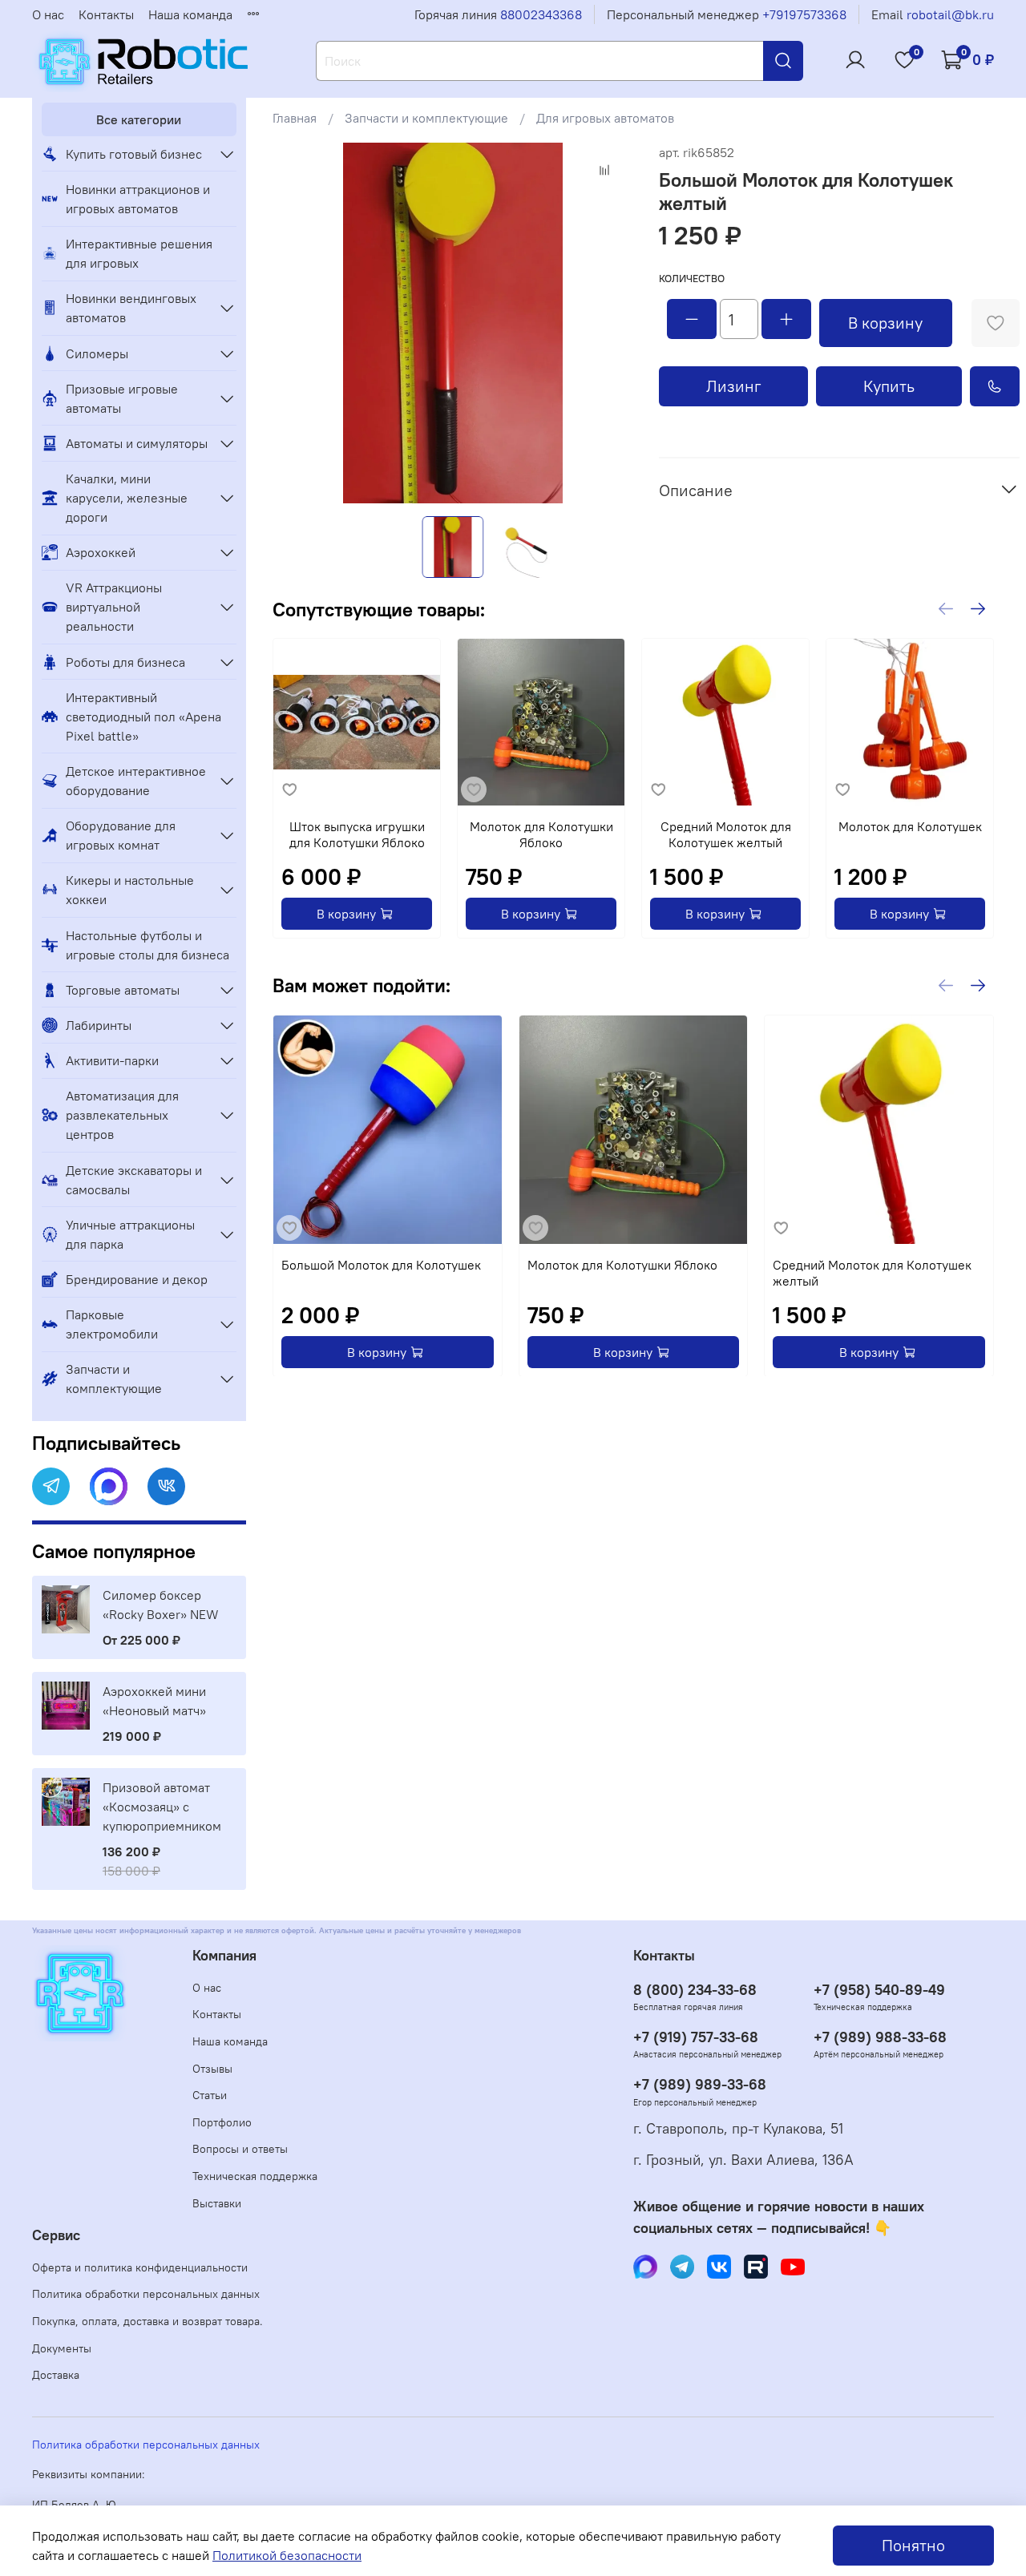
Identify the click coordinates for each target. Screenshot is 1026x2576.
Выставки (217, 2203)
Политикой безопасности (287, 2555)
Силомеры (97, 353)
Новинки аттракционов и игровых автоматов (138, 199)
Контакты (106, 14)
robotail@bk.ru (950, 14)
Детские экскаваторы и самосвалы (134, 1180)
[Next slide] (608, 323)
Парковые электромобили (112, 1324)
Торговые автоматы (123, 990)
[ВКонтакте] (166, 1486)
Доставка (56, 2375)
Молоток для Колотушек (909, 826)
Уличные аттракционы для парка (130, 1234)
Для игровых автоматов (605, 118)
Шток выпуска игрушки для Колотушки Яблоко (356, 834)
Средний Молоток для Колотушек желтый (725, 834)
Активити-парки (112, 1060)
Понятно (913, 2545)
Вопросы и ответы (240, 2149)
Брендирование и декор (137, 1279)
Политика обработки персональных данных (146, 2294)
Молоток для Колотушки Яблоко (541, 834)
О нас (48, 14)
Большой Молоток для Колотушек (381, 1264)
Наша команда (190, 14)
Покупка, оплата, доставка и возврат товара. (147, 2321)
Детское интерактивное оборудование (136, 781)
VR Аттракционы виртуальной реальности (114, 607)
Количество (692, 279)
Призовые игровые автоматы (122, 398)
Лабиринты (99, 1025)
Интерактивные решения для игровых (139, 253)
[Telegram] (51, 1486)
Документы (62, 2348)
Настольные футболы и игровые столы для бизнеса (147, 945)
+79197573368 (804, 14)
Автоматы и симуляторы (137, 443)
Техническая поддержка (255, 2176)
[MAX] (109, 1486)
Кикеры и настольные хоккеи (130, 890)
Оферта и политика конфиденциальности (140, 2267)
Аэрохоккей (101, 552)
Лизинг (734, 386)
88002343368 (541, 14)
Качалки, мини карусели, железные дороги (127, 498)
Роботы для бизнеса (125, 662)
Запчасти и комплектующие (426, 118)
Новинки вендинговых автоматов (131, 308)
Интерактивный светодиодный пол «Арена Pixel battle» (143, 717)
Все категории (139, 119)
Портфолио (222, 2122)
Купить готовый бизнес (134, 154)
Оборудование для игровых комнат (121, 835)
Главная (295, 118)
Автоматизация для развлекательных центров (122, 1115)
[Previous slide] (298, 323)
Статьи (210, 2095)
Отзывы (212, 2069)
